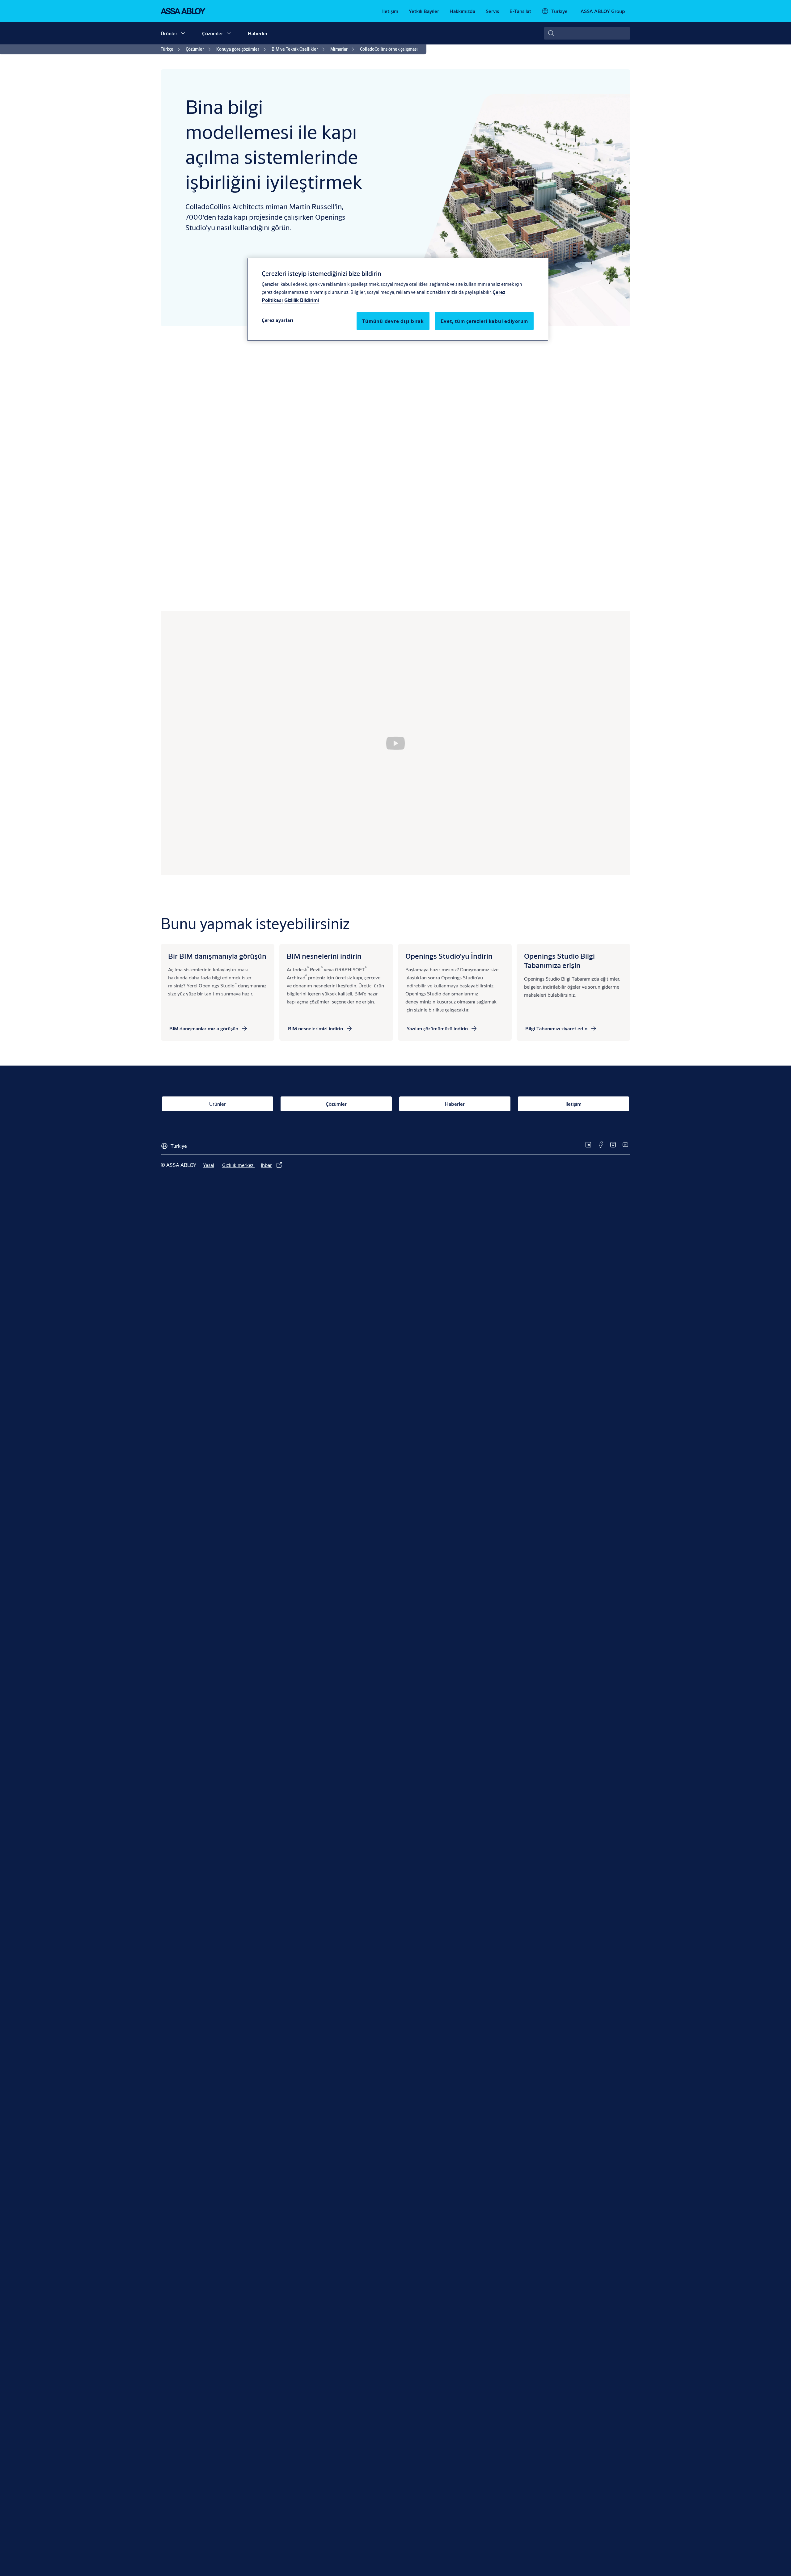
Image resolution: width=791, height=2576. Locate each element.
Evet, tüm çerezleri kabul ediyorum (484, 321)
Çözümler (213, 33)
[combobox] (587, 33)
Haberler (258, 33)
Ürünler (169, 33)
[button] (183, 33)
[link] (390, 11)
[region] (398, 299)
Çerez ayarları (278, 320)
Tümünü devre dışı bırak (393, 321)
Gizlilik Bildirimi (302, 300)
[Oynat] (395, 743)
